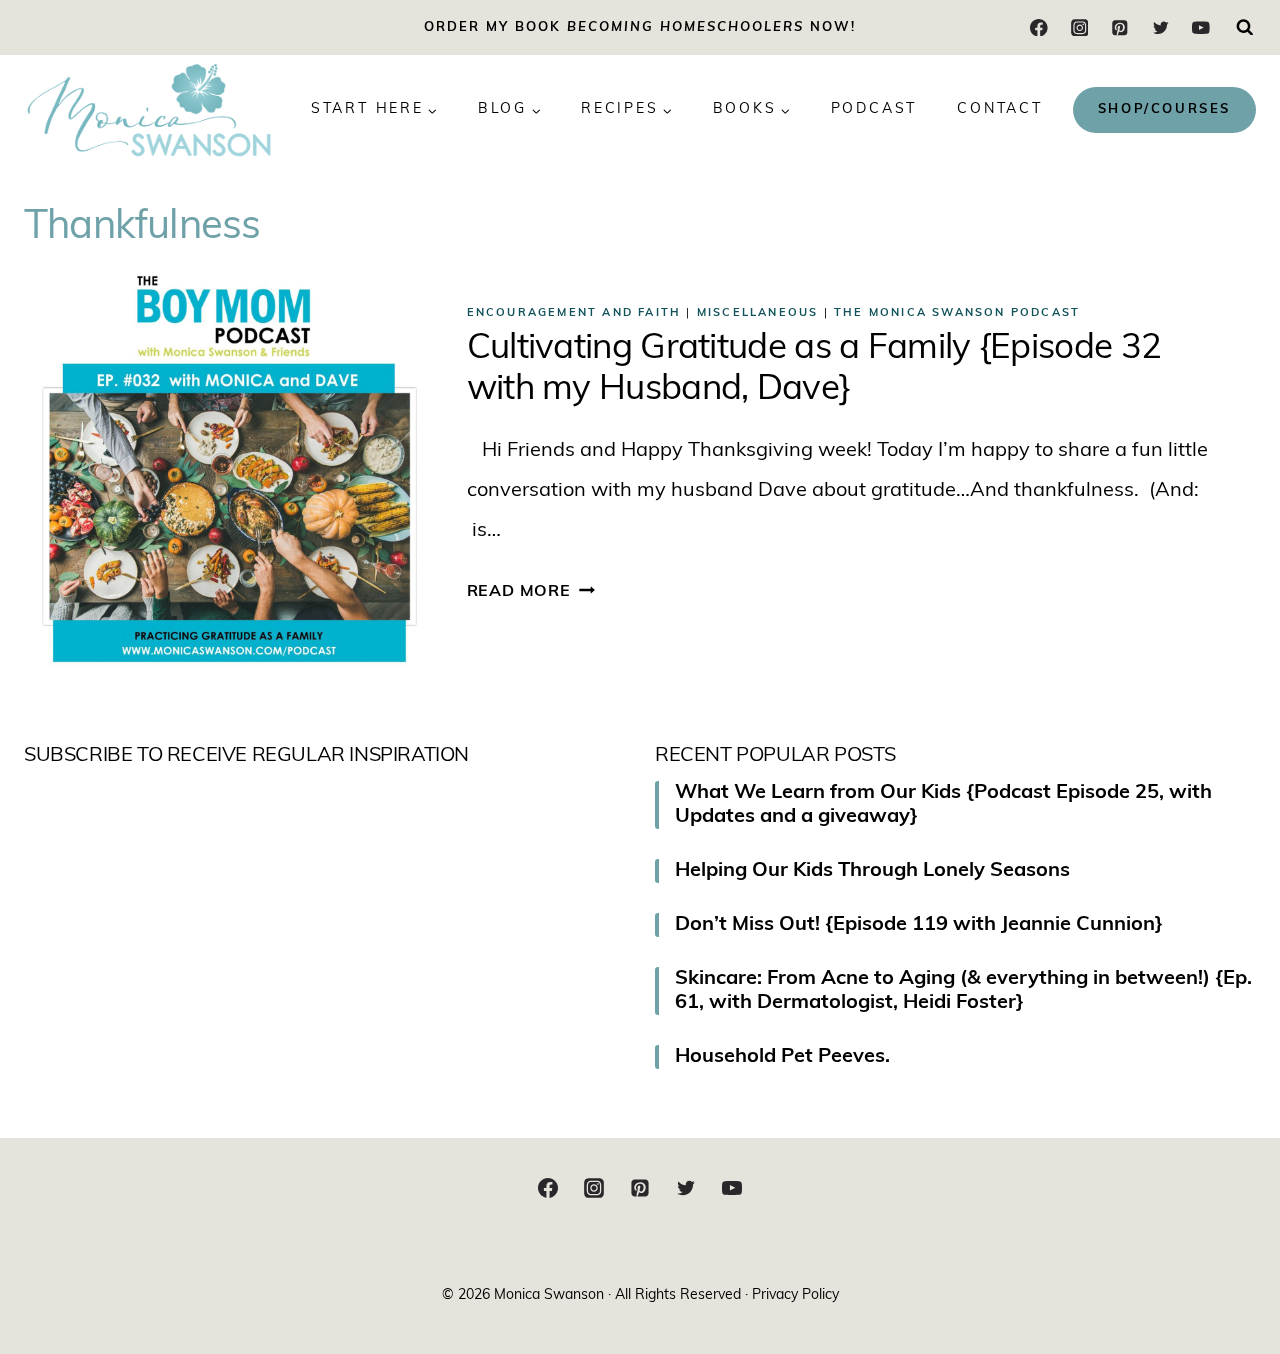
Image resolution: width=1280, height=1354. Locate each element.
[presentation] (229, 476)
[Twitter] (1160, 27)
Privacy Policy (795, 1295)
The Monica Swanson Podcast (957, 313)
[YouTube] (1200, 27)
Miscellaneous (758, 313)
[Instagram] (1079, 27)
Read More (531, 592)
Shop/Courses (1164, 109)
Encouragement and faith (574, 313)
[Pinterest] (1119, 27)
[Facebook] (1039, 27)
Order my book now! (640, 27)
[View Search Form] (1245, 28)
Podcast (874, 109)
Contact (1000, 109)
